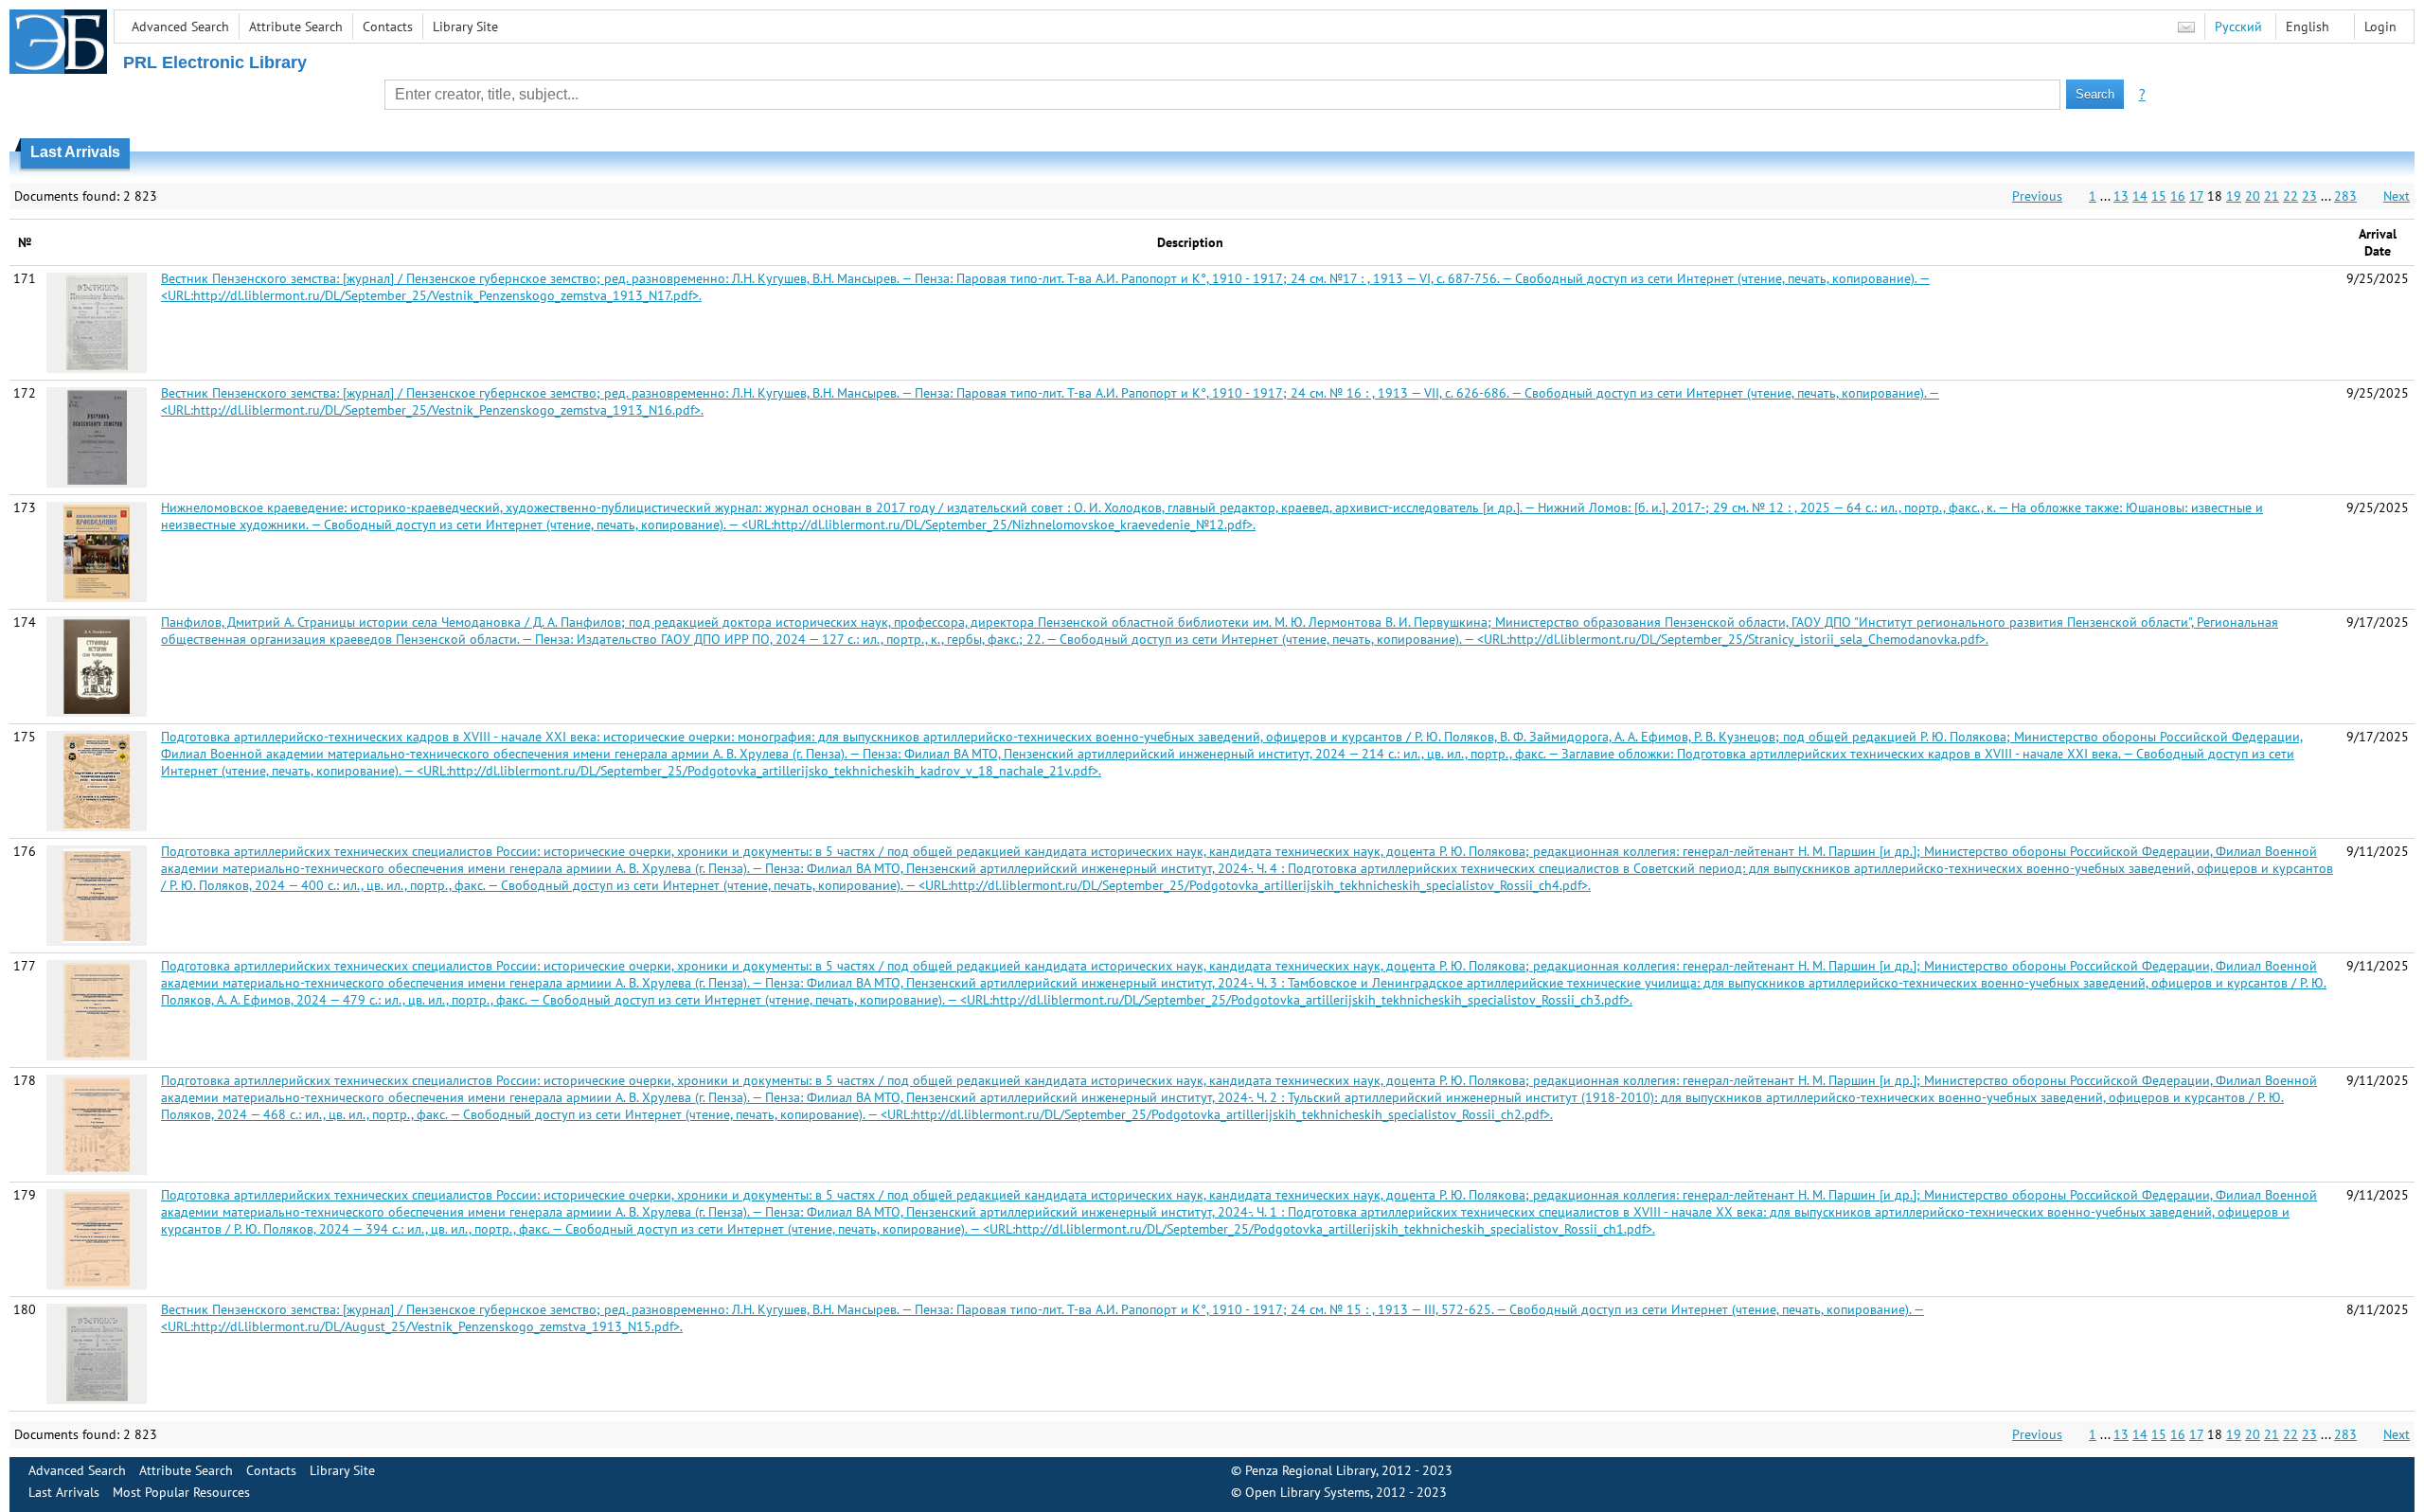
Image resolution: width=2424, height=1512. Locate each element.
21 (2272, 196)
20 (2253, 196)
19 (2234, 196)
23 (2309, 196)
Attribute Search (296, 27)
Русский (2238, 27)
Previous (2037, 196)
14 (2140, 196)
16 (2178, 196)
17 (2196, 196)
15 (2159, 196)
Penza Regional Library (1310, 1470)
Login (2380, 27)
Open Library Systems (1308, 1492)
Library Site (465, 27)
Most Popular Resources (181, 1492)
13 (2121, 196)
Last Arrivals (64, 1492)
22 (2290, 196)
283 (2345, 196)
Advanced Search (180, 27)
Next (2397, 196)
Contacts (388, 27)
